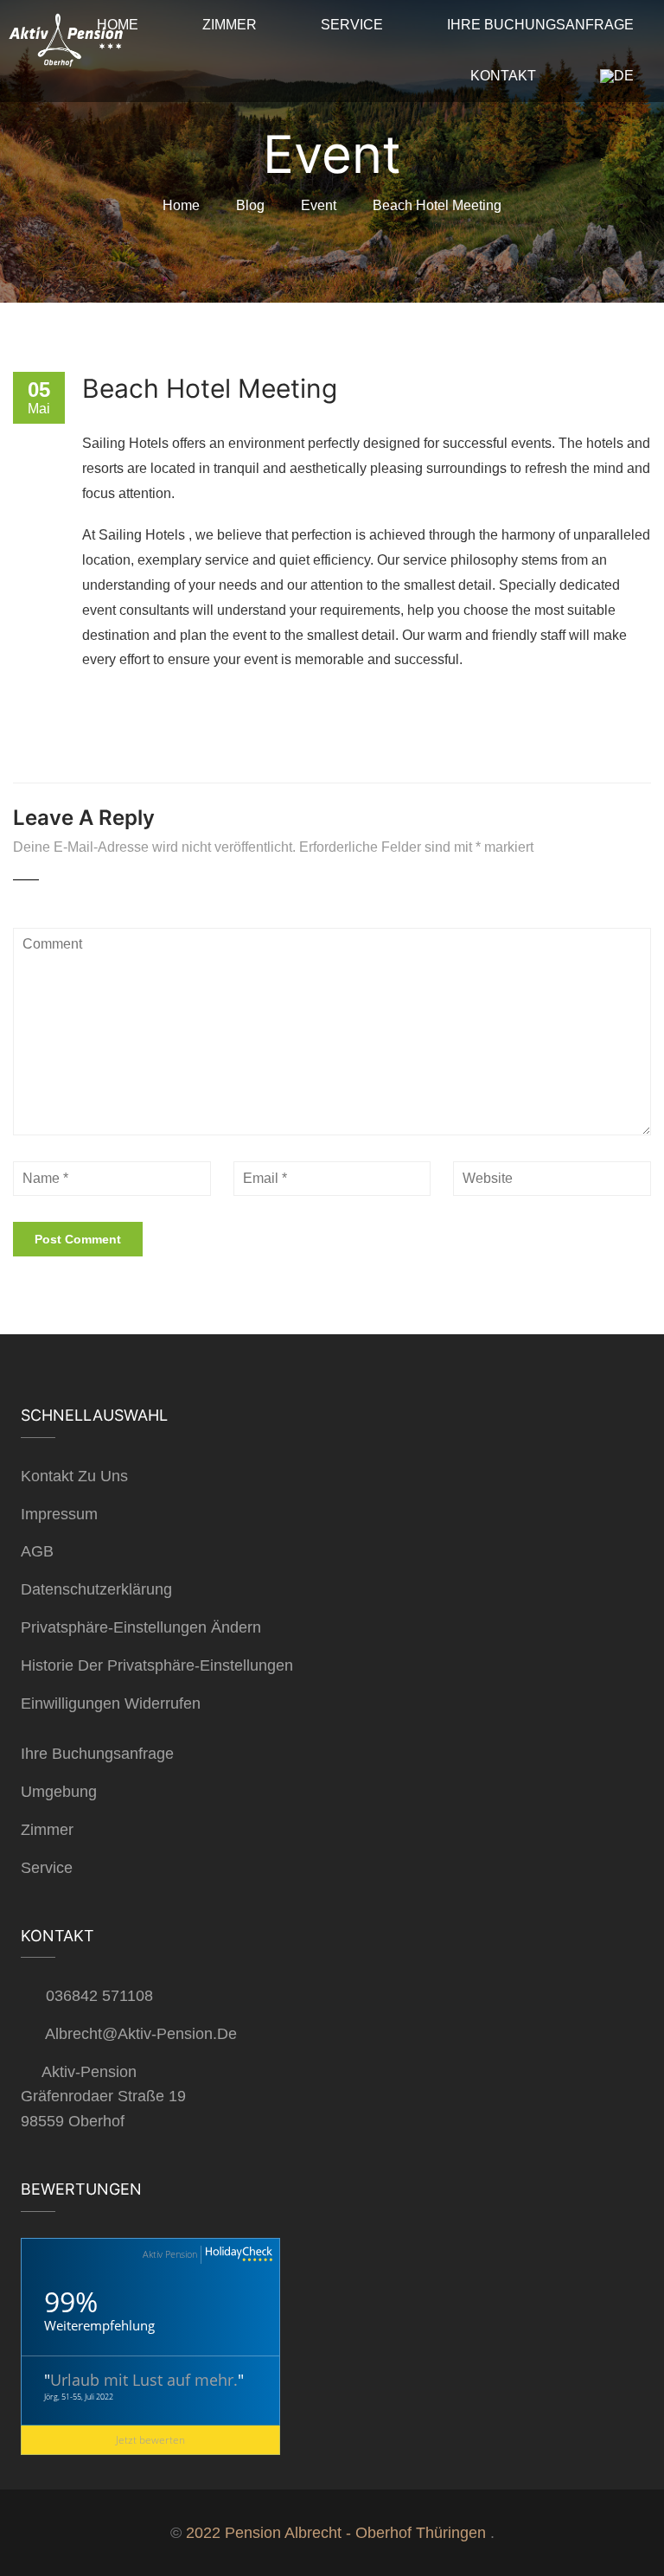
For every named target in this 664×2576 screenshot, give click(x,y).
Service (47, 1868)
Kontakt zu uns (74, 1476)
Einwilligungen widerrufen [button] (111, 1703)
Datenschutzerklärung (96, 1589)
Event (319, 205)
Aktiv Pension (170, 2254)
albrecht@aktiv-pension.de (141, 2034)
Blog (250, 205)
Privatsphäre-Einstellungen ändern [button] (141, 1627)
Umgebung (59, 1792)
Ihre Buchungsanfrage (97, 1754)
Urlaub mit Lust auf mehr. (144, 2380)
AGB (37, 1551)
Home (181, 205)
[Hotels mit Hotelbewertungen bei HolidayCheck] (237, 2255)
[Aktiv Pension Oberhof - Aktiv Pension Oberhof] (65, 45)
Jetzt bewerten (150, 2440)
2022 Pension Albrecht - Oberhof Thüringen (336, 2533)
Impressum (59, 1514)
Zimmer (47, 1830)
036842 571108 (99, 1996)
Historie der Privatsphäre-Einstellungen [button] (157, 1665)
